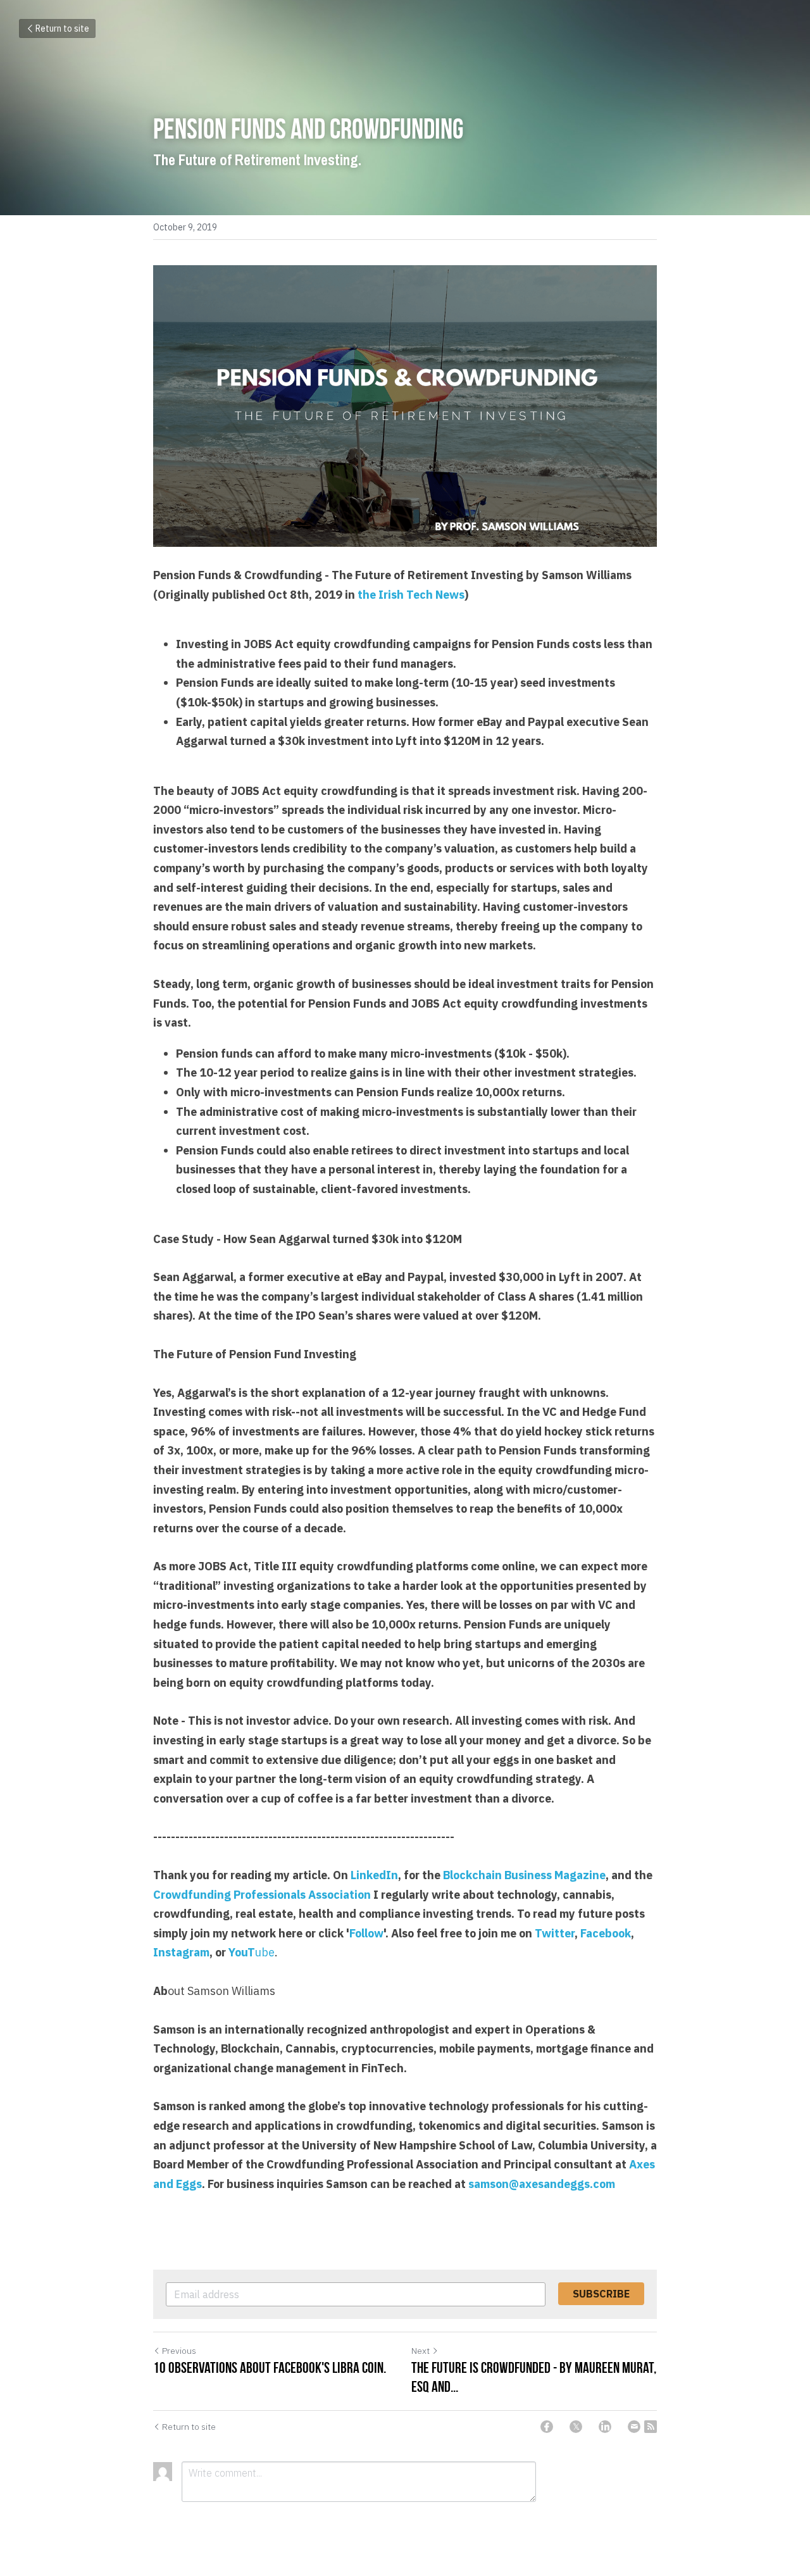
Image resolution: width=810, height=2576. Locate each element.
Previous (179, 2351)
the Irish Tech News (411, 595)
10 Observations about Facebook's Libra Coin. (270, 2368)
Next (421, 2351)
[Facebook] (547, 2427)
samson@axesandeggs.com (542, 2184)
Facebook (606, 1933)
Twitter (555, 1933)
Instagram (181, 1952)
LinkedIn (374, 1875)
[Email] (634, 2427)
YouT (242, 1952)
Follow (366, 1933)
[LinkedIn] (605, 2427)
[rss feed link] (651, 2427)
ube (265, 1952)
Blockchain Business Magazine (524, 1875)
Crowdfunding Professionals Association (262, 1895)
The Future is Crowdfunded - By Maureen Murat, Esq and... (534, 2377)
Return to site (62, 28)
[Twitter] (576, 2427)
